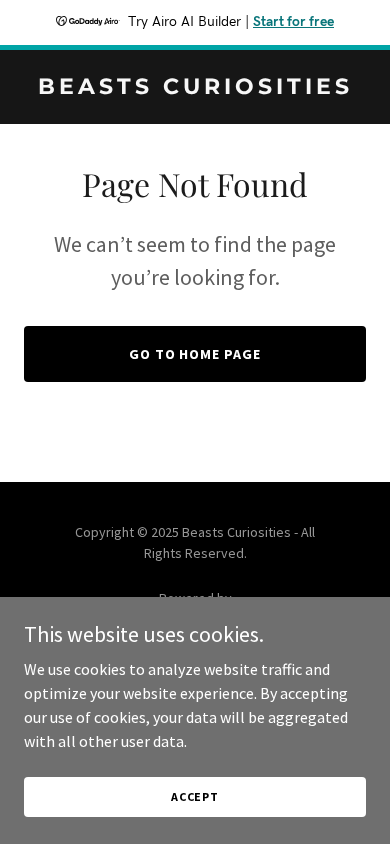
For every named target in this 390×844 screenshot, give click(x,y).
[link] (195, 88)
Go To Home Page (195, 354)
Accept (195, 796)
